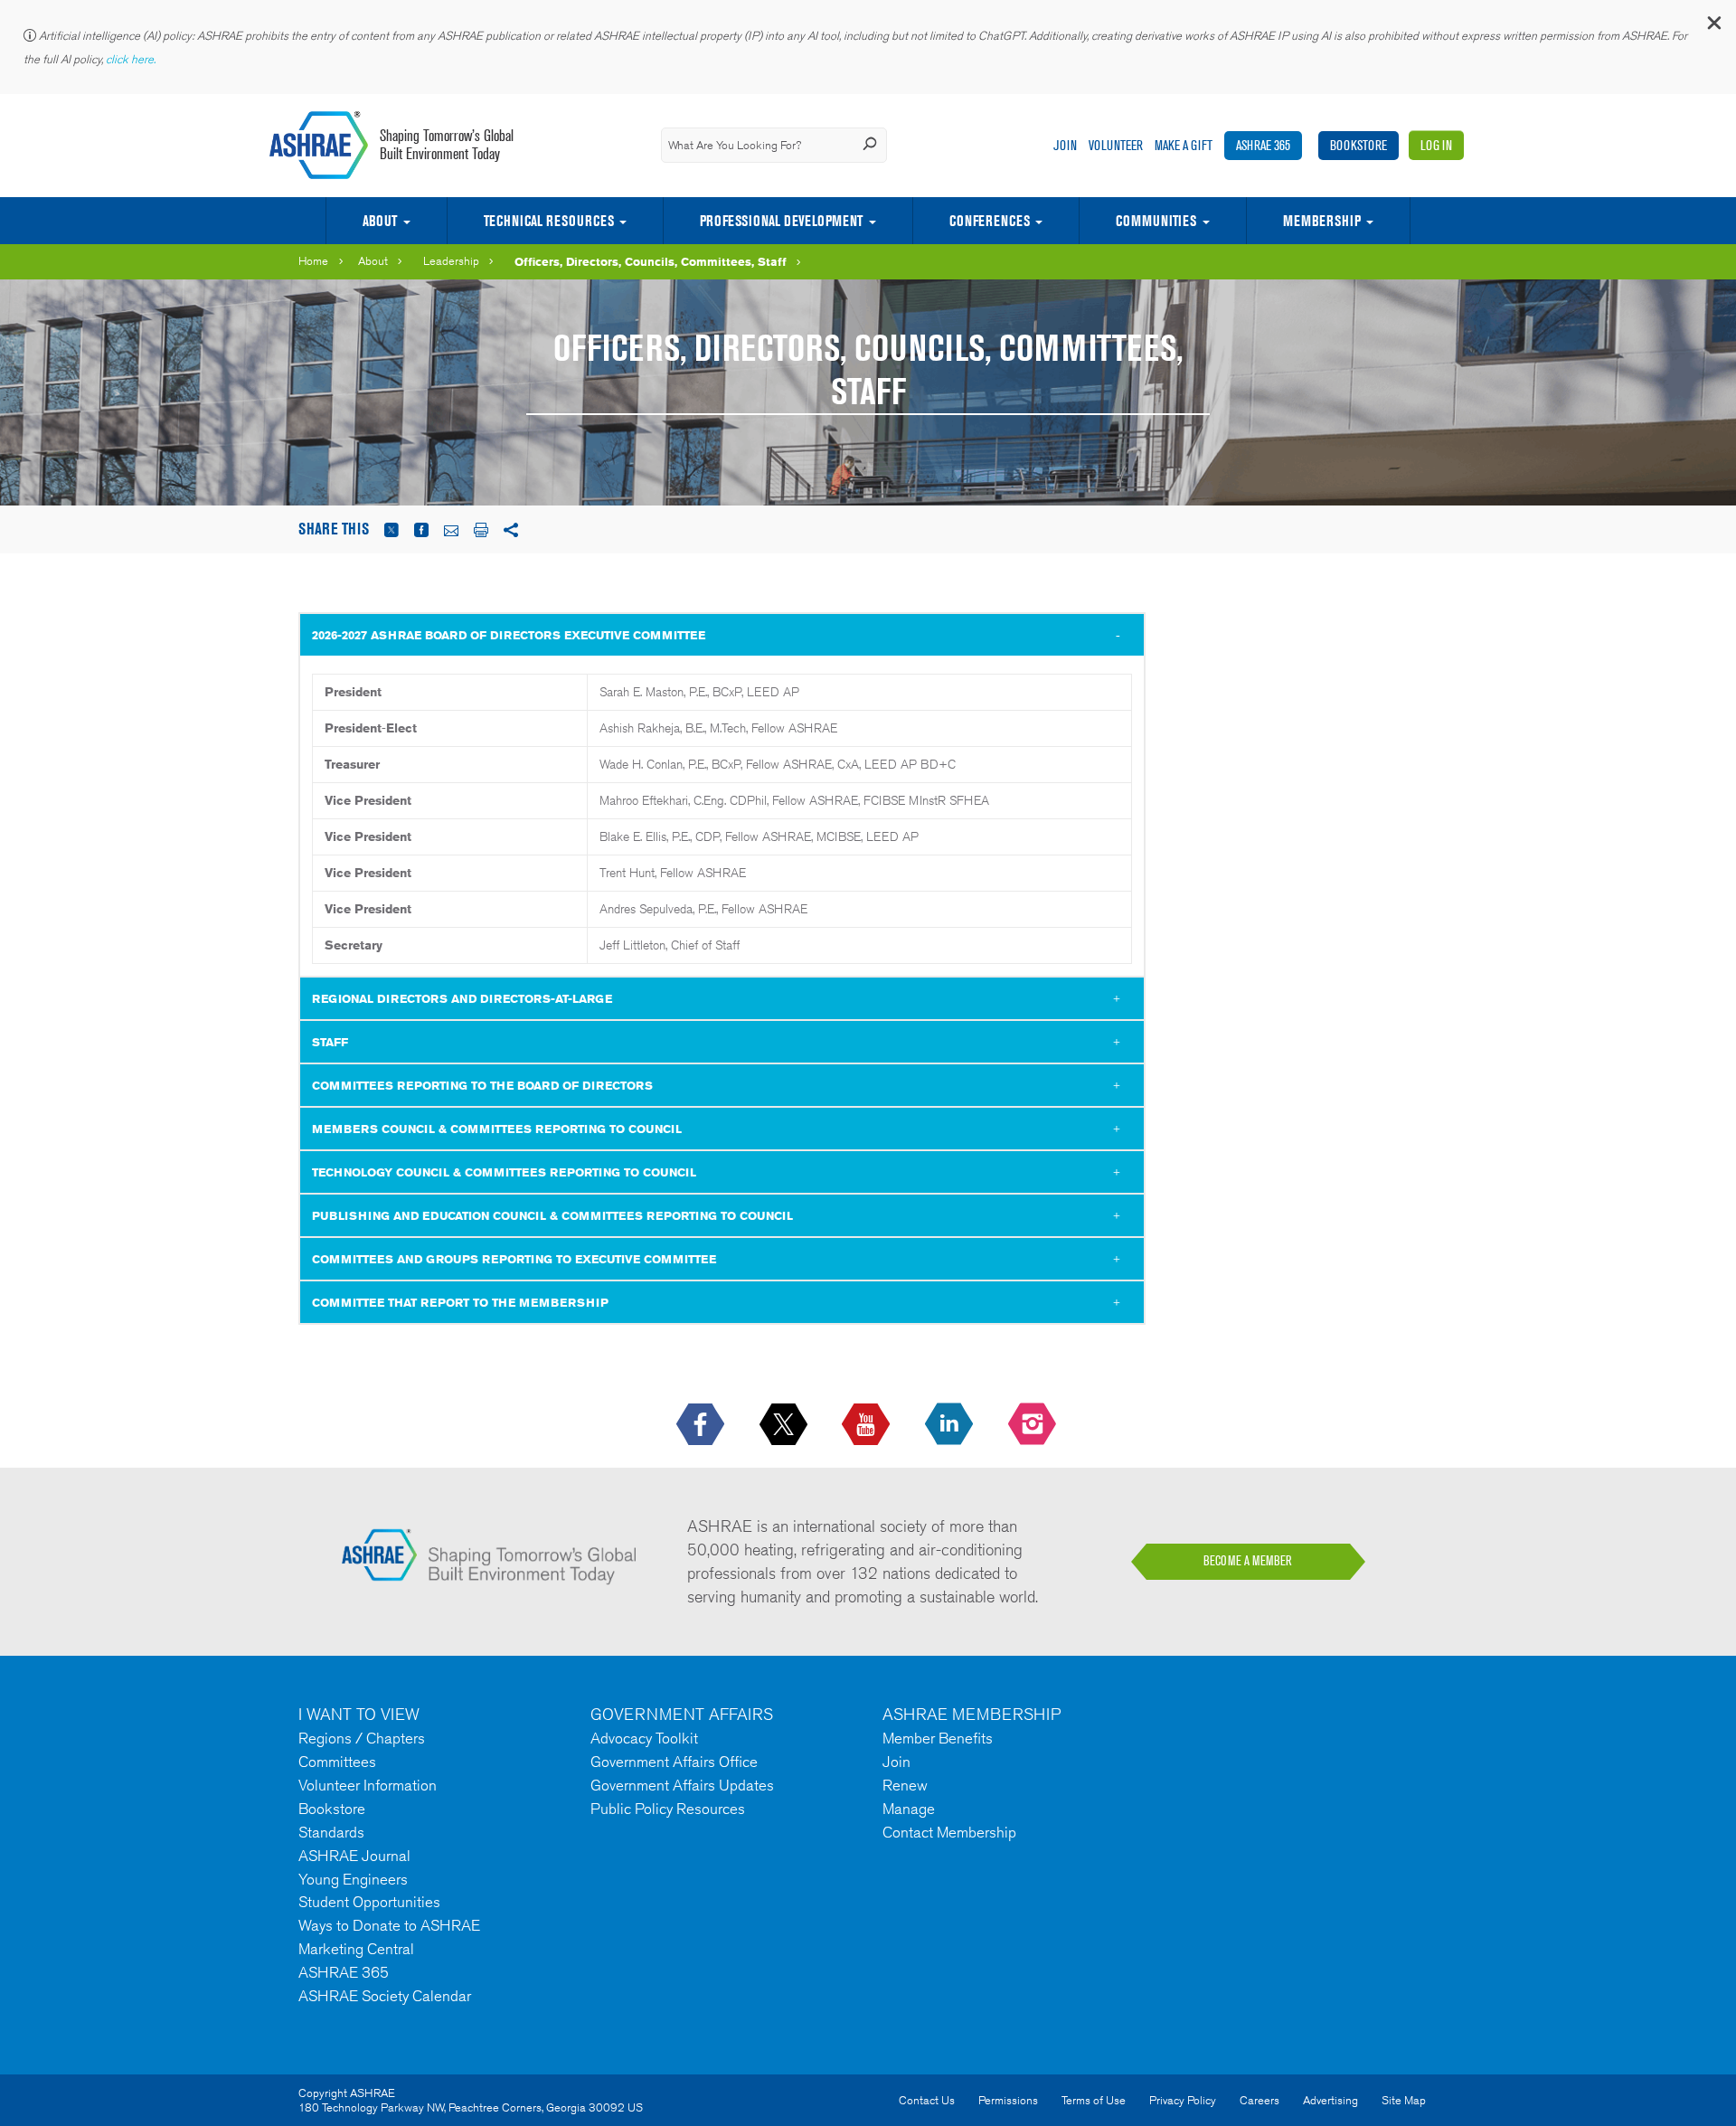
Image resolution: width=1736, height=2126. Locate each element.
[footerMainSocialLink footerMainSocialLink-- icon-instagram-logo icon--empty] (1034, 1425)
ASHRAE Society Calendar (385, 1996)
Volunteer (1116, 145)
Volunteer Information (368, 1785)
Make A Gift (1184, 145)
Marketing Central (356, 1949)
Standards (331, 1832)
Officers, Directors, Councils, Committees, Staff (651, 261)
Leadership (451, 261)
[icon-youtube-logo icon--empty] (868, 1425)
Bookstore (1359, 145)
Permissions (1008, 2100)
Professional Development (781, 221)
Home (313, 261)
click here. (132, 59)
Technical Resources (549, 221)
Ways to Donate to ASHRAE (389, 1925)
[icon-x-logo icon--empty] (785, 1425)
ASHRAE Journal (354, 1856)
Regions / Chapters (362, 1738)
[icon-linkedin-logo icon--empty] (951, 1425)
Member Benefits (938, 1738)
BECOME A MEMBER (1248, 1561)
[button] (1713, 27)
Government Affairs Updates (682, 1785)
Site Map (1404, 2100)
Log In (1436, 145)
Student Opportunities (369, 1902)
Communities (1156, 221)
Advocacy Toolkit (644, 1738)
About (380, 221)
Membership (1322, 221)
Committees (337, 1762)
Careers (1260, 2100)
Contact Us (927, 2100)
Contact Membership (949, 1832)
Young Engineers (353, 1879)
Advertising (1330, 2100)
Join (1065, 145)
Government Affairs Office (674, 1762)
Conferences (990, 221)
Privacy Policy (1183, 2100)
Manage (909, 1809)
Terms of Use (1094, 2100)
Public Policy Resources (668, 1809)
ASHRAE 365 (1263, 145)
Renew (905, 1785)
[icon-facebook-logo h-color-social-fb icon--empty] (702, 1425)
